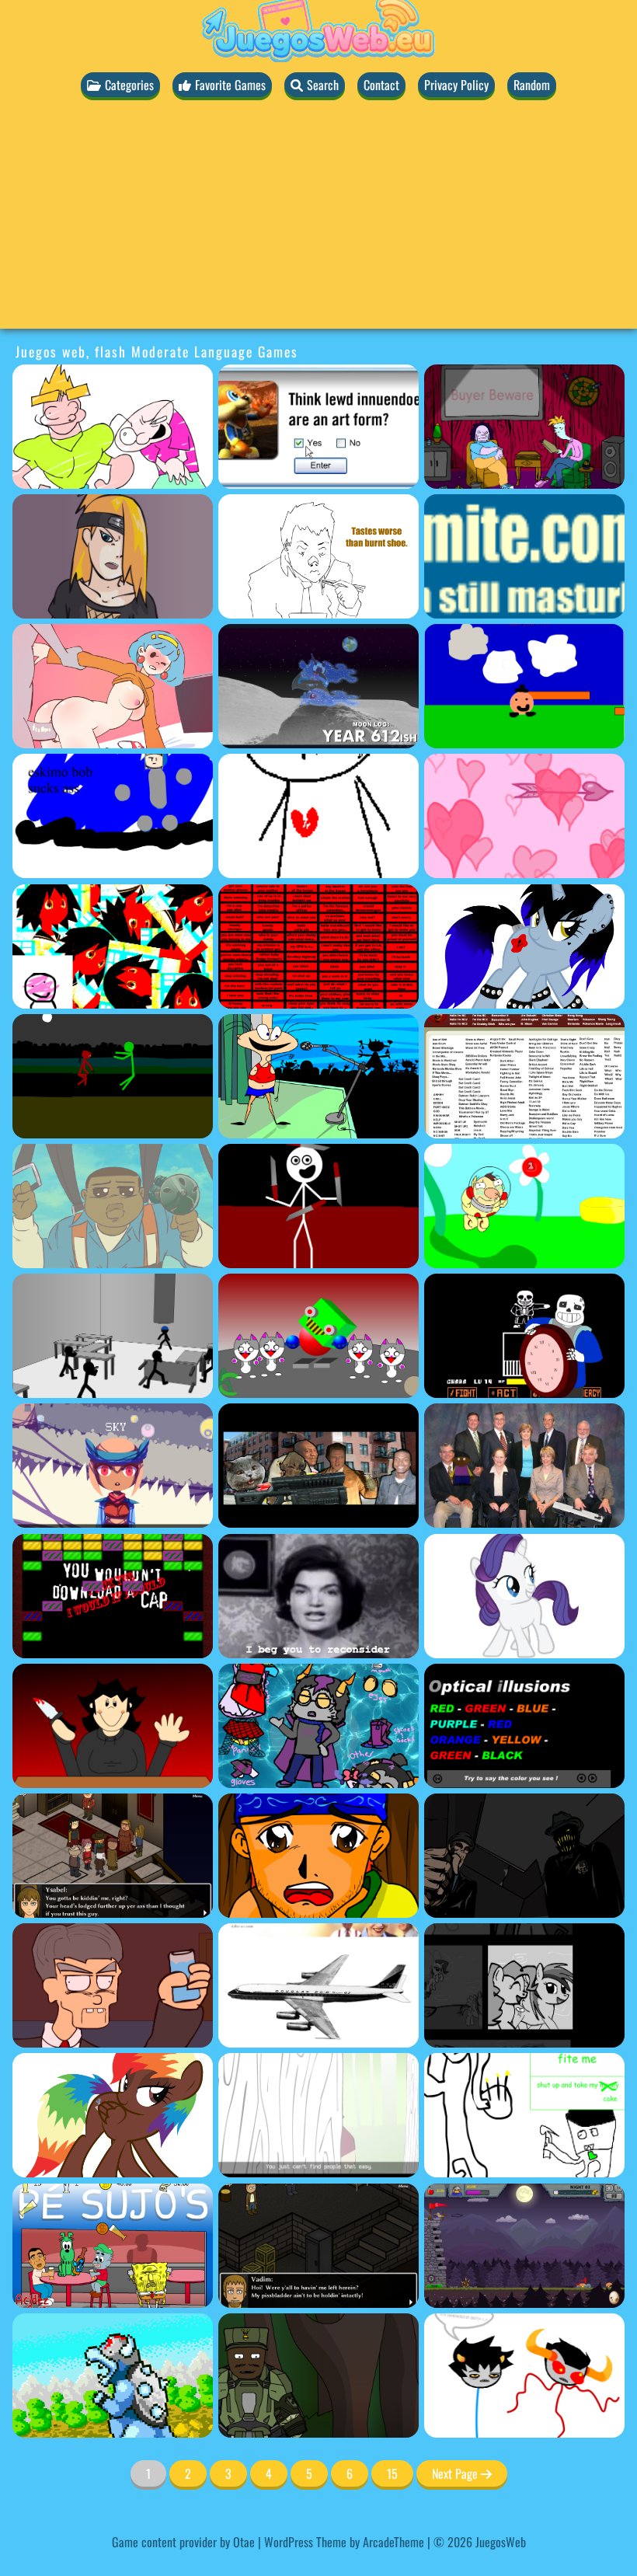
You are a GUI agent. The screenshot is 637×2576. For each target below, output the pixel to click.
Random (532, 85)
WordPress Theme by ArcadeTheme (344, 2542)
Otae (244, 2542)
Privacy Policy (456, 85)
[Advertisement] (318, 220)
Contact (381, 85)
